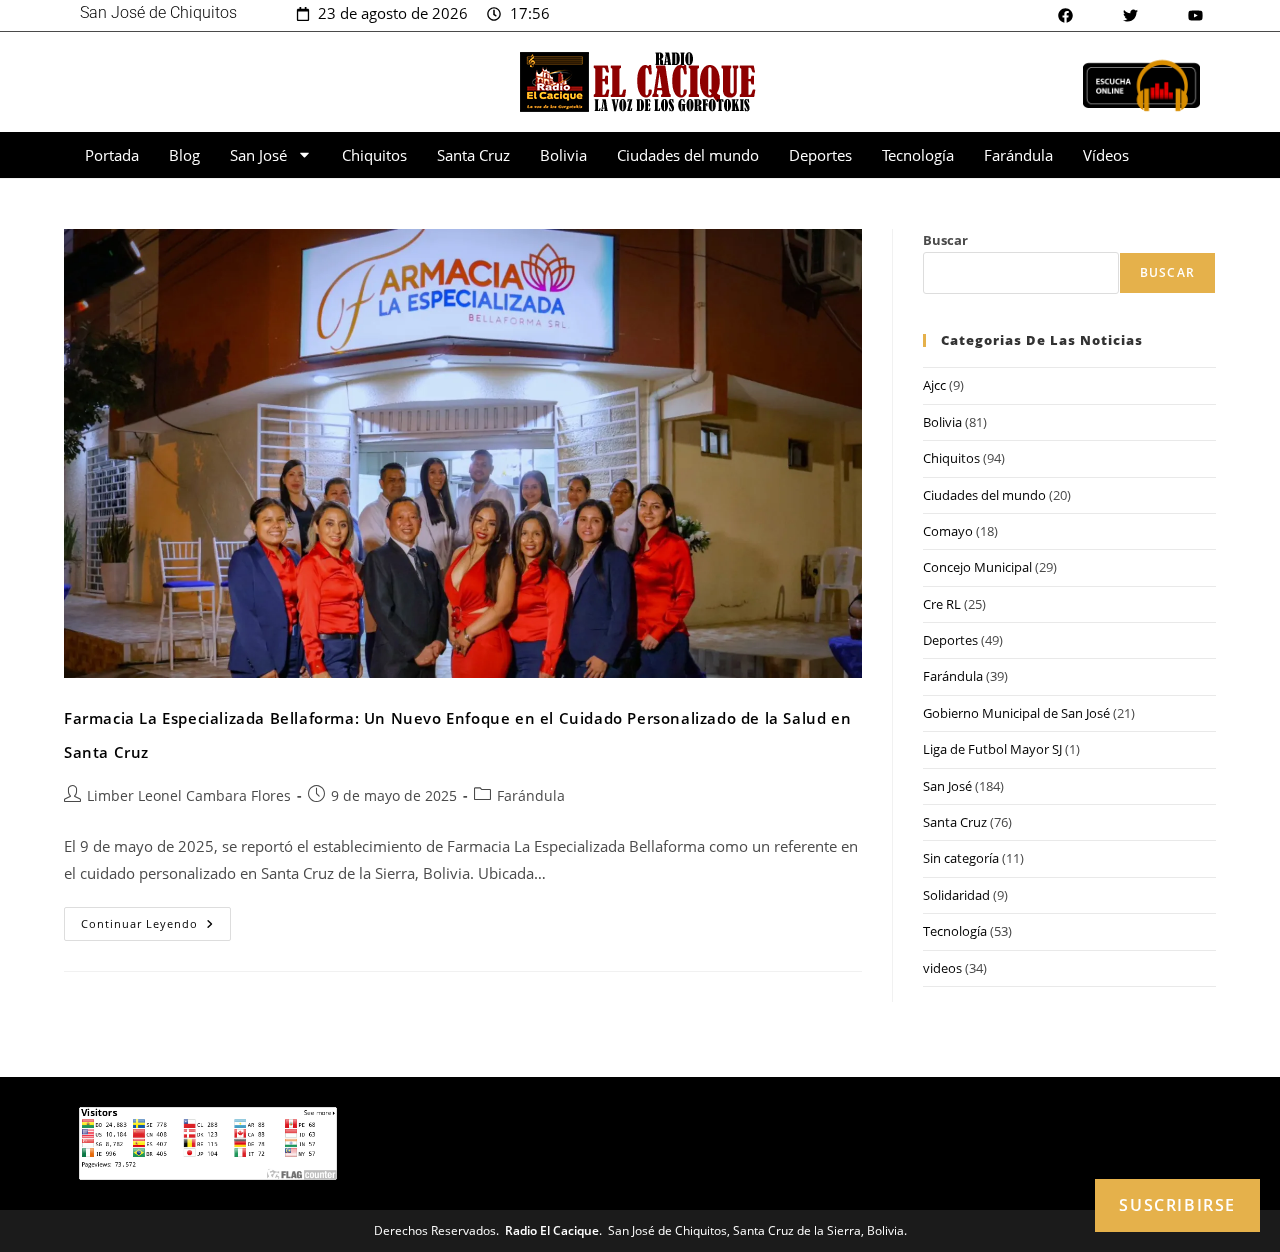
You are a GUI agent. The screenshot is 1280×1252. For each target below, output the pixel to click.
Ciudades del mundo (688, 155)
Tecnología (918, 155)
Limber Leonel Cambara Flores (189, 795)
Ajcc (934, 385)
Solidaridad (956, 895)
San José (258, 155)
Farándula (1018, 155)
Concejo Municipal (977, 567)
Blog (184, 155)
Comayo (948, 531)
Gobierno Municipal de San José (1016, 713)
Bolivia (563, 155)
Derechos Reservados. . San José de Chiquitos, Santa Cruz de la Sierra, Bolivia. (640, 1230)
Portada (112, 155)
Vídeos (1106, 155)
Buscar (945, 240)
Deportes (820, 155)
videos (942, 968)
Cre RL (942, 604)
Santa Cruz (473, 155)
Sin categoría (961, 858)
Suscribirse (1177, 1205)
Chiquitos (374, 155)
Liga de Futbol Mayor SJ (992, 749)
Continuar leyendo (156, 919)
